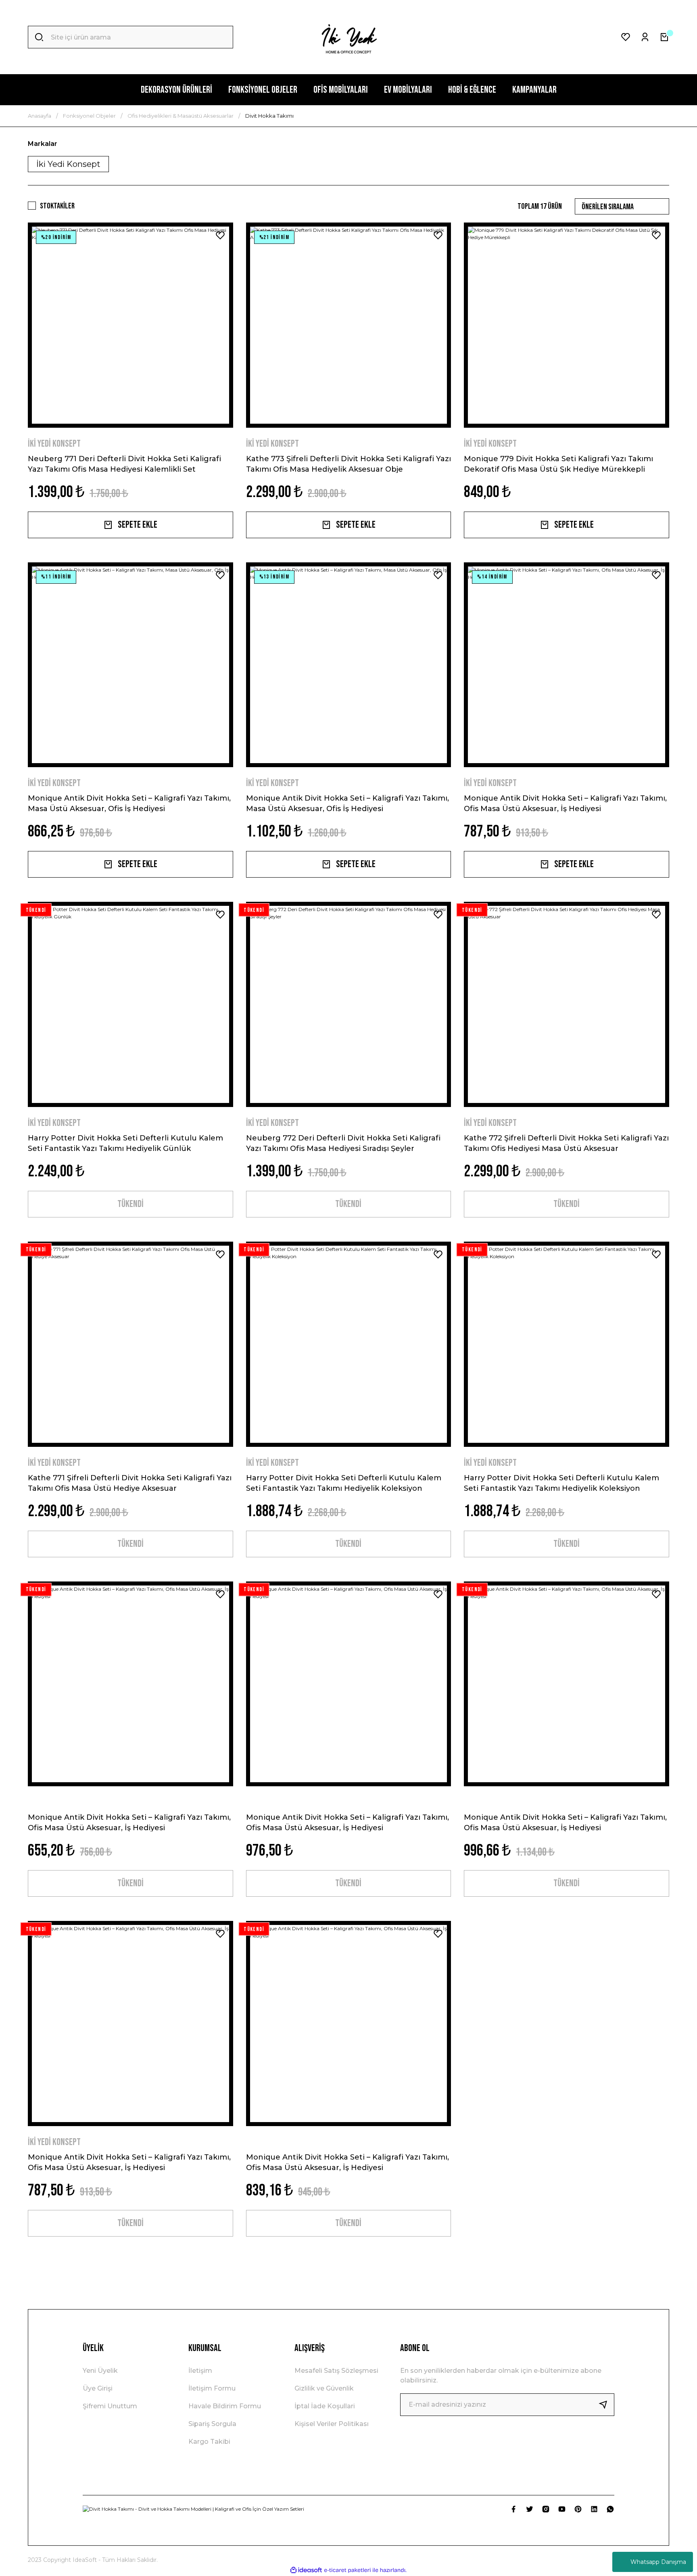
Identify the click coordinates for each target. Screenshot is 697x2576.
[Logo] (348, 37)
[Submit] (606, 2405)
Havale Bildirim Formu (225, 2406)
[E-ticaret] (347, 2570)
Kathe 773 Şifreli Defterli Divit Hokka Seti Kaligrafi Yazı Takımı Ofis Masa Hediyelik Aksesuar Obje (348, 464)
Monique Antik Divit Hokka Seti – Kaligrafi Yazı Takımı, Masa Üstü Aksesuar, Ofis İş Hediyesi (129, 803)
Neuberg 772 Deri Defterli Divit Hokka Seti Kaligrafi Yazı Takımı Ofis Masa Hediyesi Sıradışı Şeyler (343, 1143)
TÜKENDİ (130, 1204)
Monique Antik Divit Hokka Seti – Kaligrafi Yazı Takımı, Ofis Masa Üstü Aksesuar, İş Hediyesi (565, 803)
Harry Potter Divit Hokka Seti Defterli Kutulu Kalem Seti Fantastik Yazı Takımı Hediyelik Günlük (125, 1143)
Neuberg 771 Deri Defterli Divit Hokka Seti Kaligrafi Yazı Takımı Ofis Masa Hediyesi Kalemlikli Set (124, 464)
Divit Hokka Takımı (269, 116)
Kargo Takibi (209, 2442)
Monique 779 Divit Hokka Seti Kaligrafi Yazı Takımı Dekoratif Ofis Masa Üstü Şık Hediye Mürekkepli (558, 464)
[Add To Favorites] (220, 235)
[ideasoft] (306, 2570)
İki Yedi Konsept (54, 444)
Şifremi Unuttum (110, 2406)
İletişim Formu (212, 2388)
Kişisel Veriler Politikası (332, 2424)
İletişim (200, 2371)
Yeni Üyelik (100, 2371)
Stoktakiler (57, 206)
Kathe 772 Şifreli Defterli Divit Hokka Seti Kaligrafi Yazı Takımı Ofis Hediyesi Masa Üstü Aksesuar (566, 1143)
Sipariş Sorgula (212, 2424)
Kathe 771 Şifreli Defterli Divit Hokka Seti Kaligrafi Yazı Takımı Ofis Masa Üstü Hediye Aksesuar (130, 1483)
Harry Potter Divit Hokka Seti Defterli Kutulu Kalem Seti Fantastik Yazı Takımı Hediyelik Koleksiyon (344, 1483)
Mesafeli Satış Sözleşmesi (336, 2371)
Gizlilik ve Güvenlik (324, 2388)
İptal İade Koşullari (325, 2406)
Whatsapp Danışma (658, 2562)
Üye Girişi (98, 2388)
